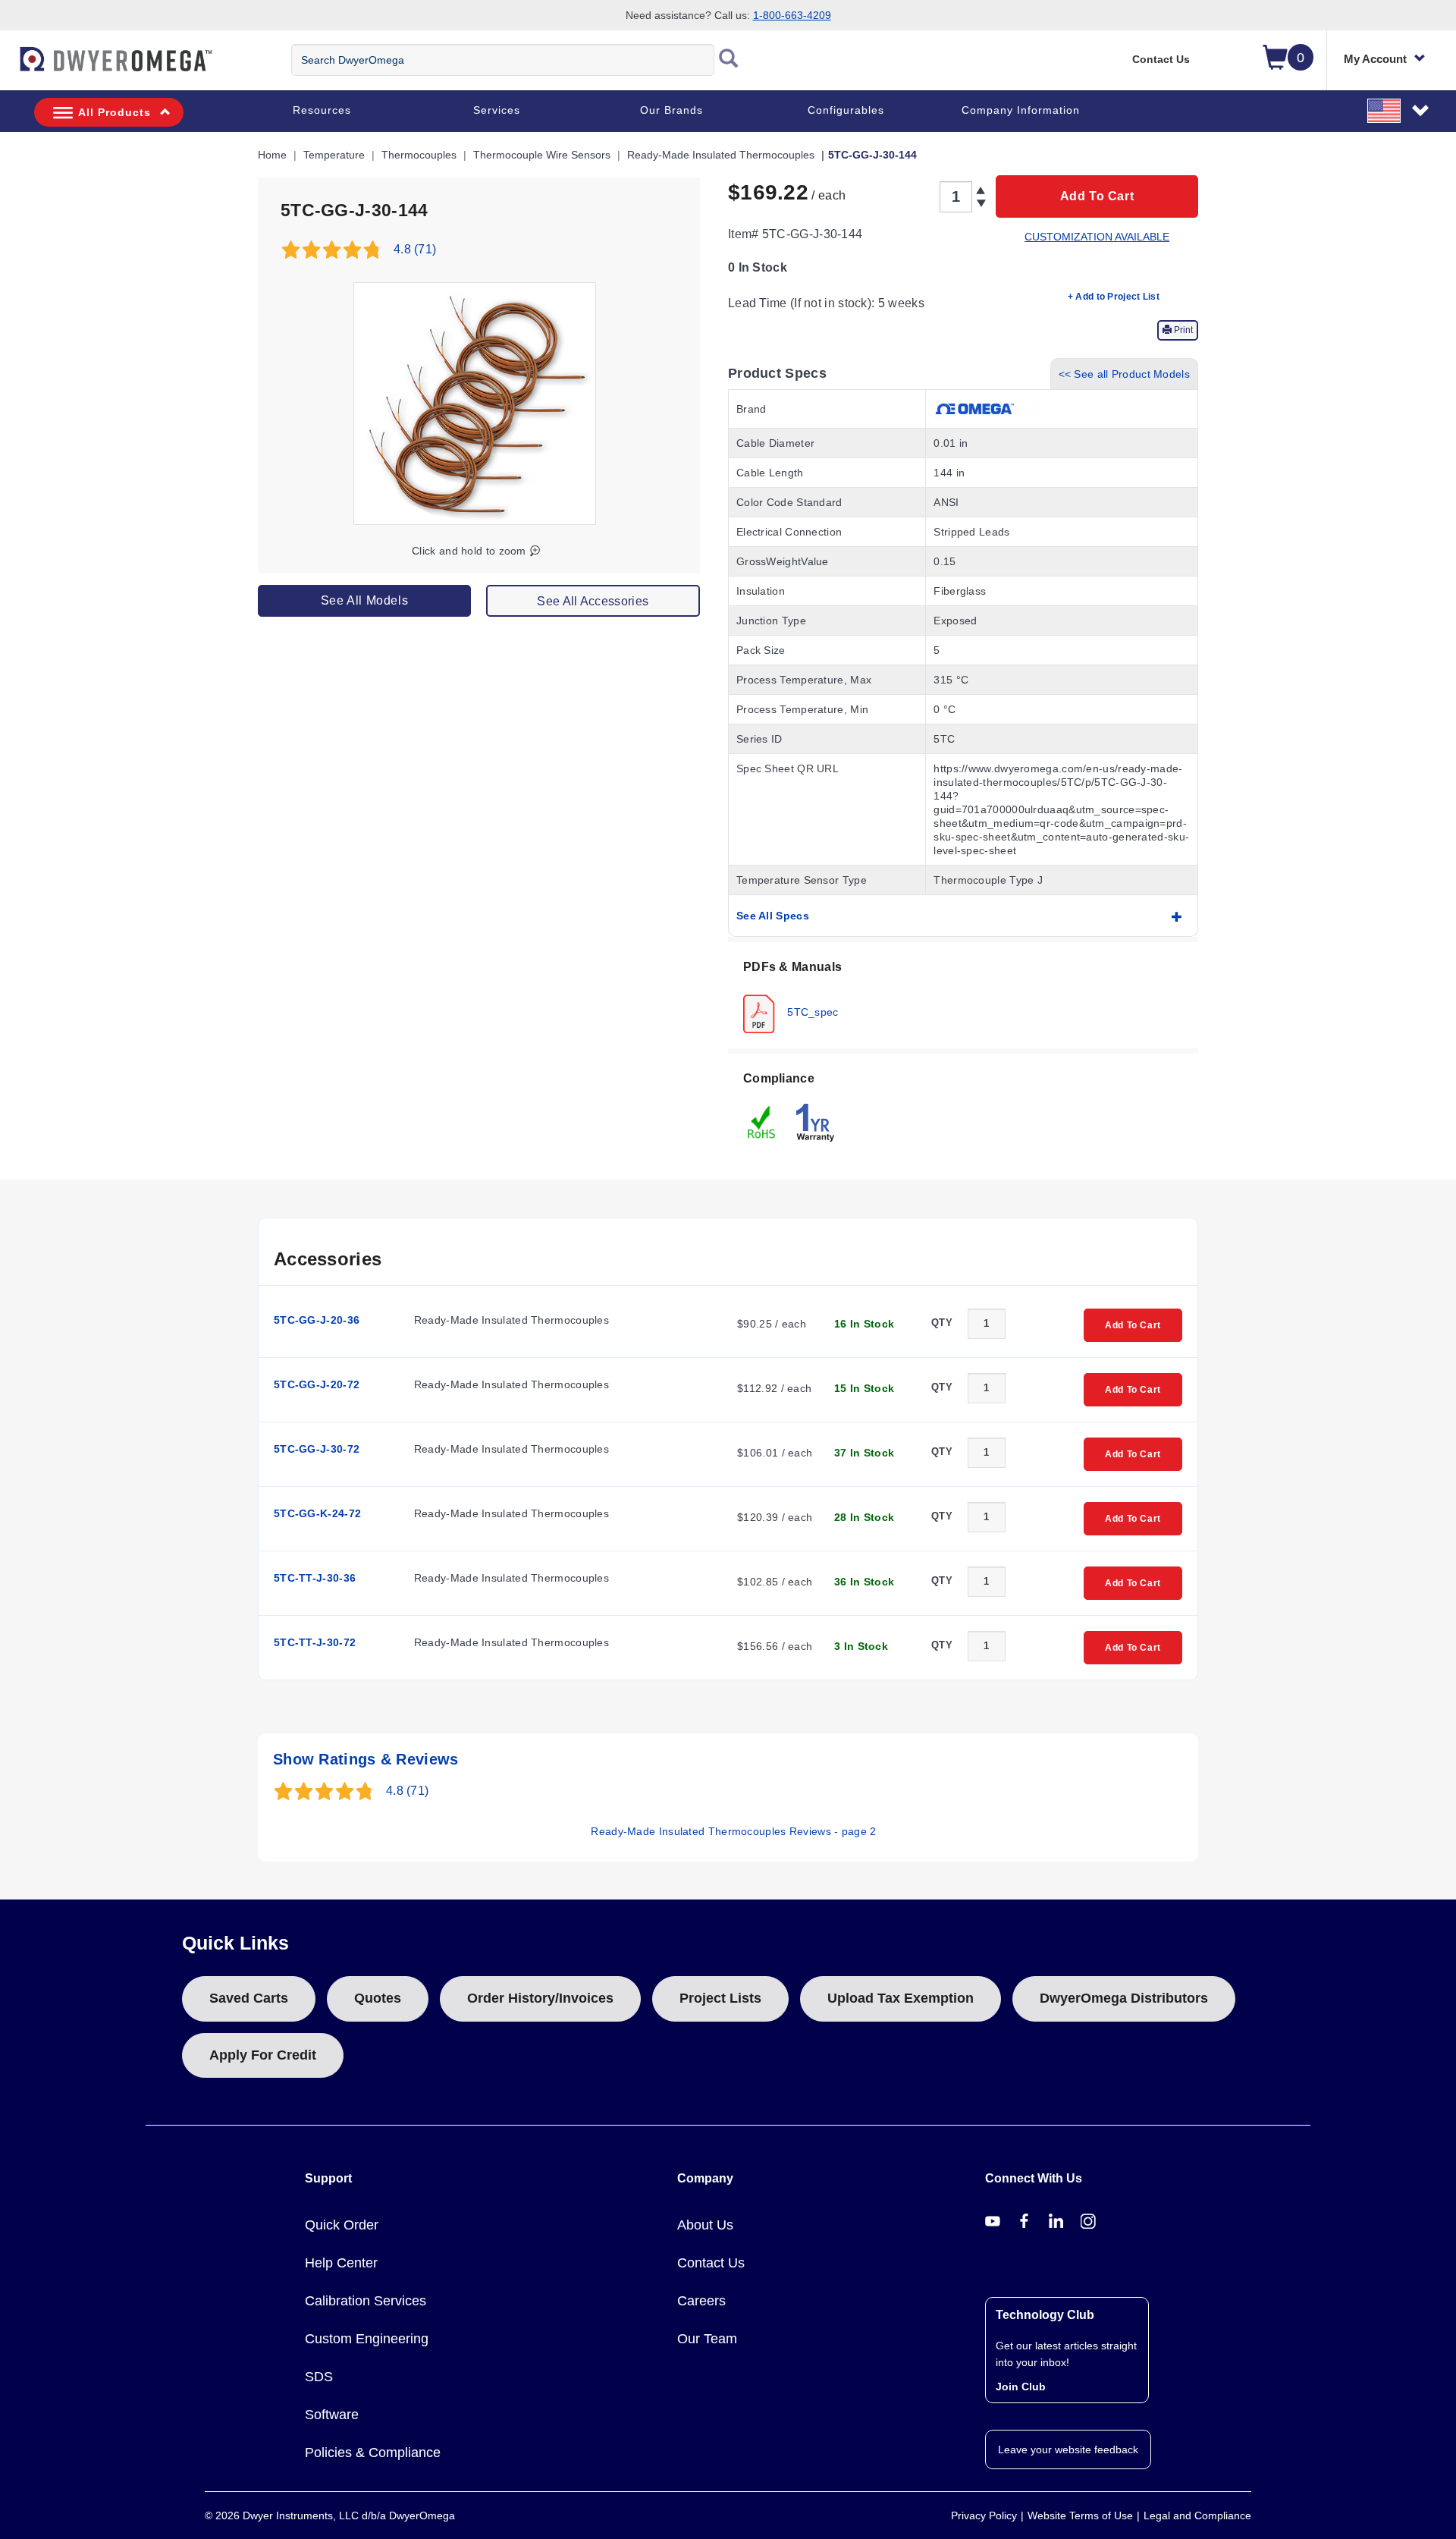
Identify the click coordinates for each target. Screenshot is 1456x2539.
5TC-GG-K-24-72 (317, 1513)
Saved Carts (249, 1998)
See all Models (364, 600)
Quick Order (342, 2225)
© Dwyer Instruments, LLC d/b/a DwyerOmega (330, 2515)
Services (497, 110)
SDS (319, 2377)
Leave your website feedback (1068, 2449)
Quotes (378, 1998)
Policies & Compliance (373, 2453)
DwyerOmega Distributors (1124, 1998)
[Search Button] (729, 60)
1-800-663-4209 (792, 15)
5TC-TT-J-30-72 (315, 1642)
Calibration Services (366, 2301)
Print (1182, 330)
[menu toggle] (8, 67)
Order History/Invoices (540, 1998)
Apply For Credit (263, 2055)
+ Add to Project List (1114, 297)
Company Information (1021, 110)
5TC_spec (811, 1011)
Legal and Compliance (1197, 2515)
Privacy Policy (984, 2515)
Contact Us (1161, 59)
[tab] (963, 995)
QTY (942, 1323)
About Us (705, 2225)
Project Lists (720, 1998)
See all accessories (593, 601)
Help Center (341, 2263)
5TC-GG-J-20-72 (317, 1384)
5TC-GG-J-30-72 (317, 1449)
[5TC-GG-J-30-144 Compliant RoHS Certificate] (762, 1121)
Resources (322, 110)
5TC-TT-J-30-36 (315, 1578)
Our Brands (672, 110)
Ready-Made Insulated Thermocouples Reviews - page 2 (733, 1831)
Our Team (707, 2339)
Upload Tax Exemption (901, 1998)
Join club (1021, 2387)
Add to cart (1097, 196)
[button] (1399, 110)
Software (332, 2415)
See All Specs (773, 916)
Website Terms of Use (1080, 2515)
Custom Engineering (367, 2339)
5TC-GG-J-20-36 (317, 1320)
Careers (701, 2301)
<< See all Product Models (1125, 374)
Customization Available (1097, 237)
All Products (115, 112)
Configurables (846, 110)
